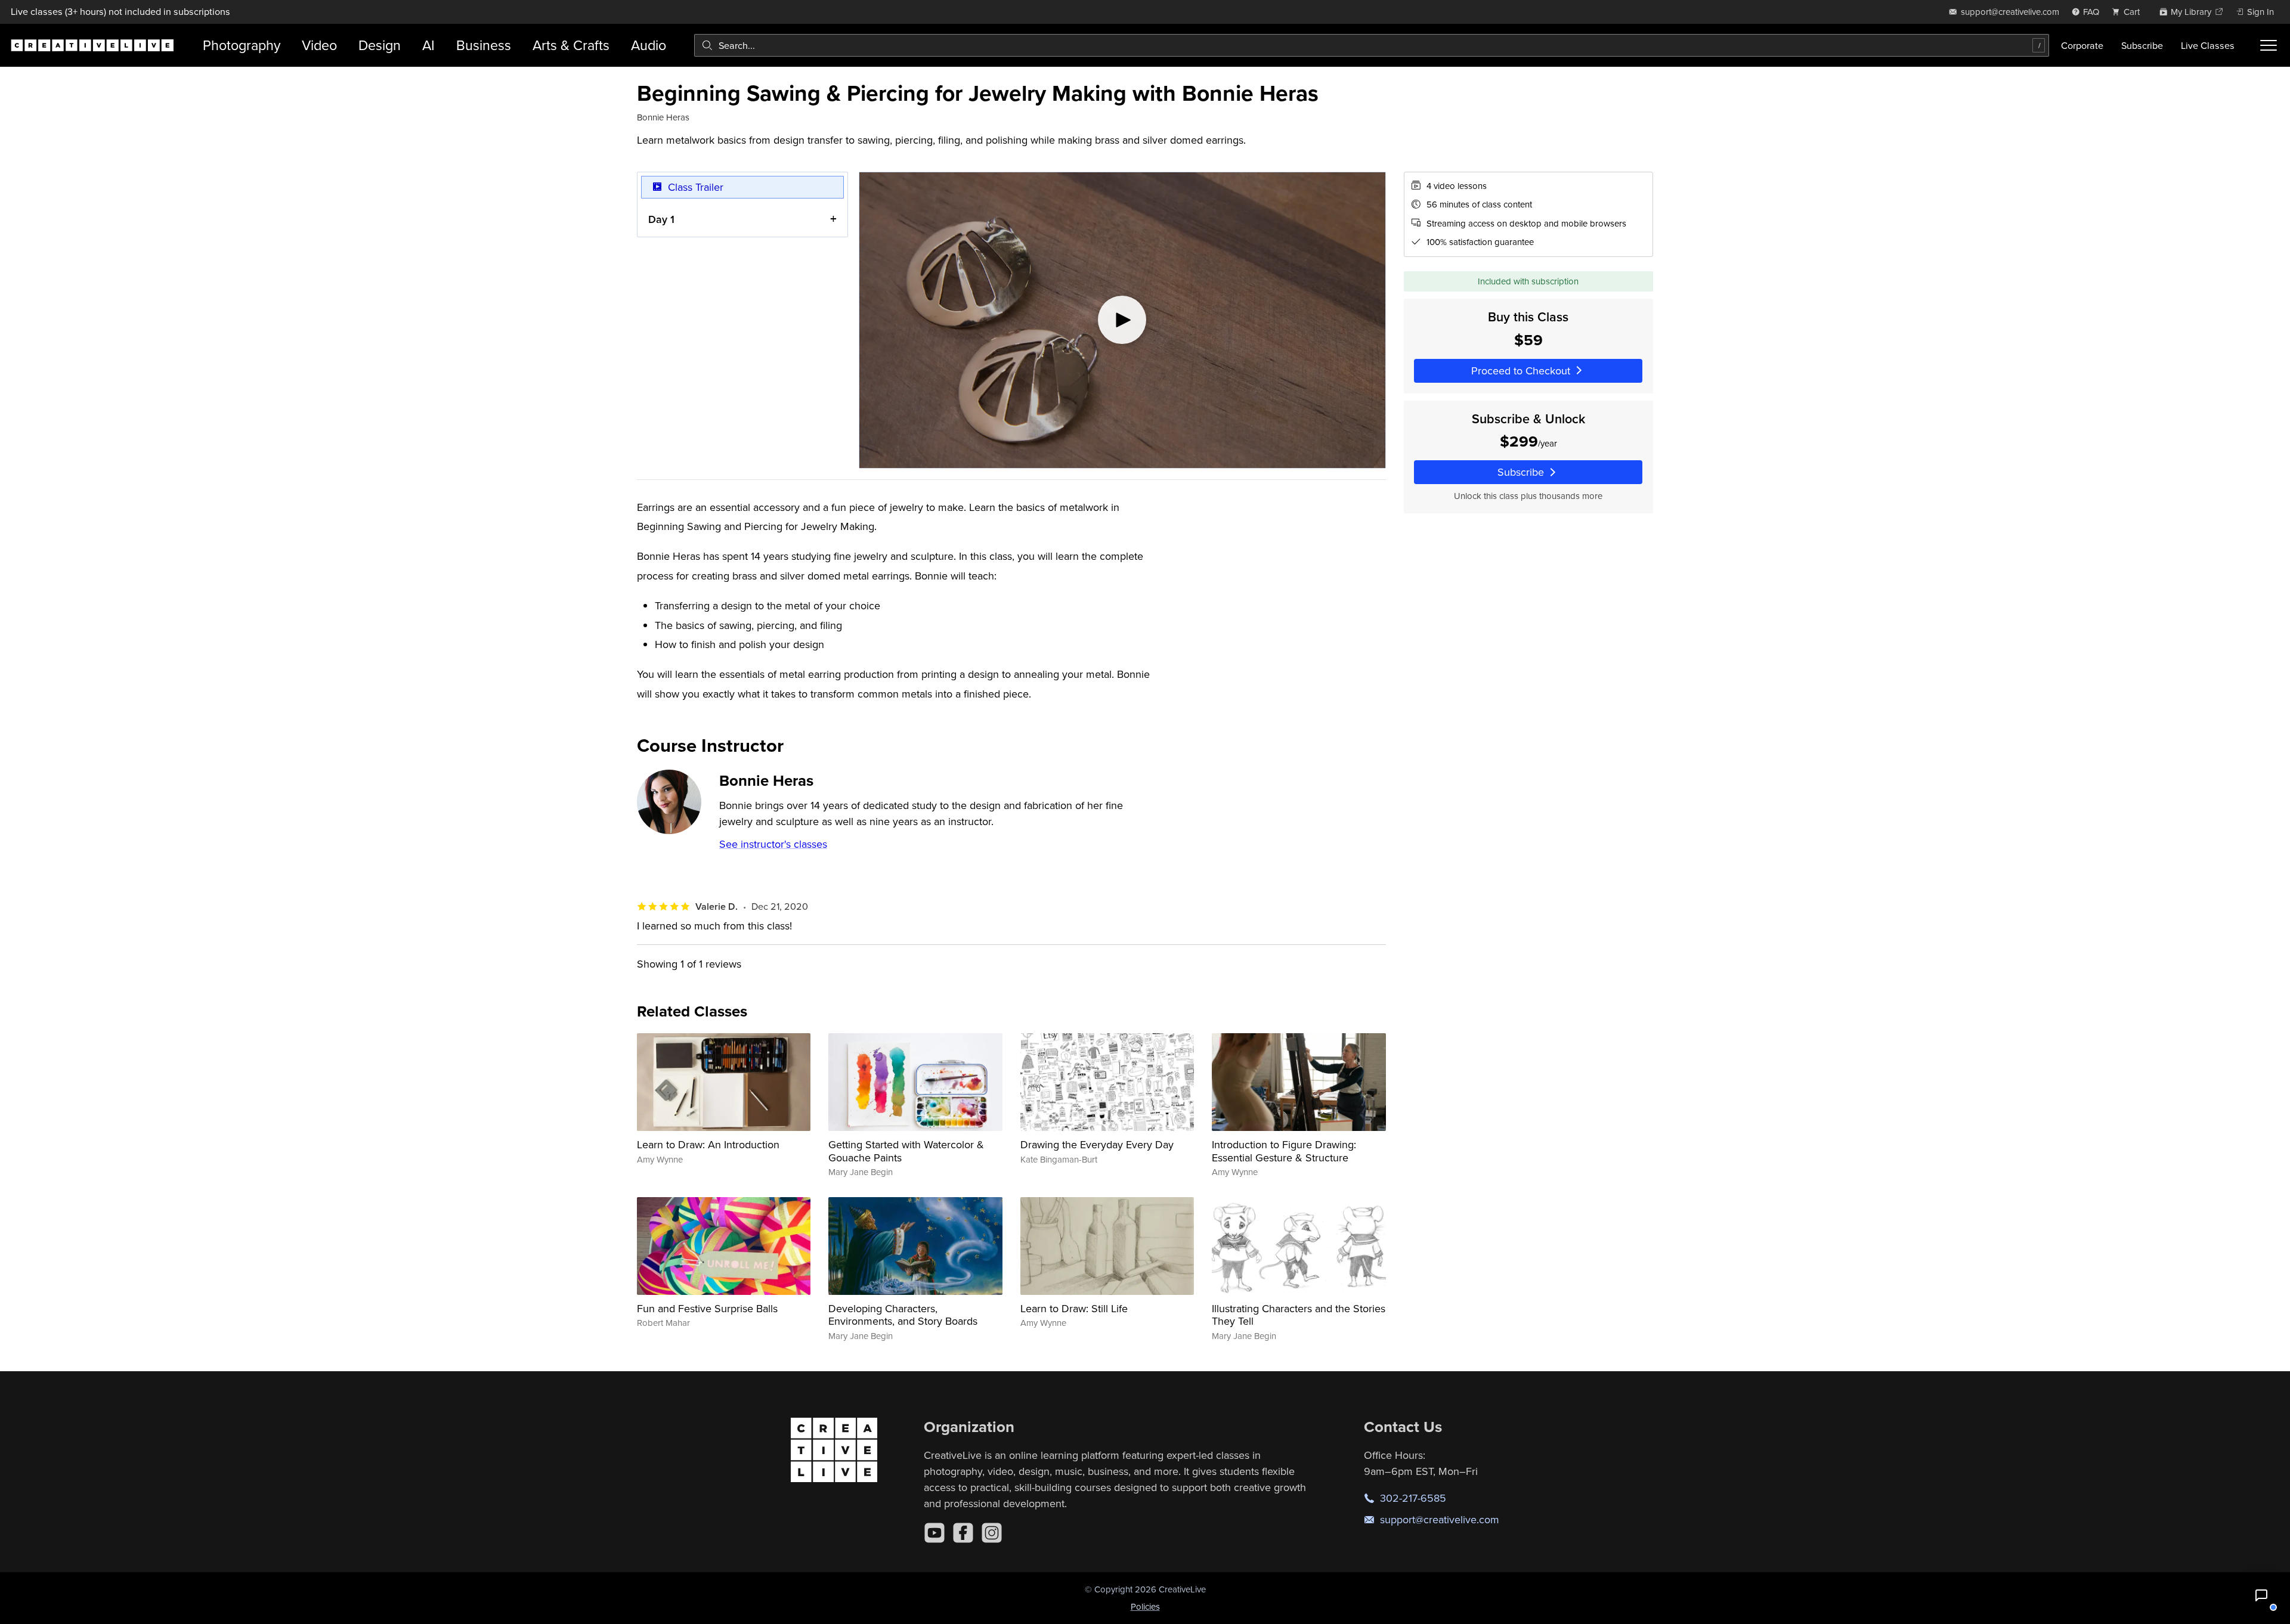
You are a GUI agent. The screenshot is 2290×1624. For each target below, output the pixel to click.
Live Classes (2208, 45)
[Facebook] (963, 1533)
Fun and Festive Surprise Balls (707, 1308)
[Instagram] (992, 1533)
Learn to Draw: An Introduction (708, 1144)
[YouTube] (934, 1533)
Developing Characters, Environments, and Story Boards (903, 1315)
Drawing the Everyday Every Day (1097, 1144)
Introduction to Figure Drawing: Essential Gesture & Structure (1284, 1151)
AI (428, 45)
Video (319, 45)
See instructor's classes (773, 844)
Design (380, 45)
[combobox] (1372, 45)
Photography (242, 45)
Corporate (2082, 45)
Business (484, 45)
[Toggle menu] (2269, 45)
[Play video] (1122, 320)
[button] (2261, 1595)
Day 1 (661, 219)
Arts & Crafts (571, 45)
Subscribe (2142, 45)
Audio (649, 45)
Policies (1145, 1606)
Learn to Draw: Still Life (1074, 1308)
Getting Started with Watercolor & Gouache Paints (906, 1151)
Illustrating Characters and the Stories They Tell (1299, 1315)
